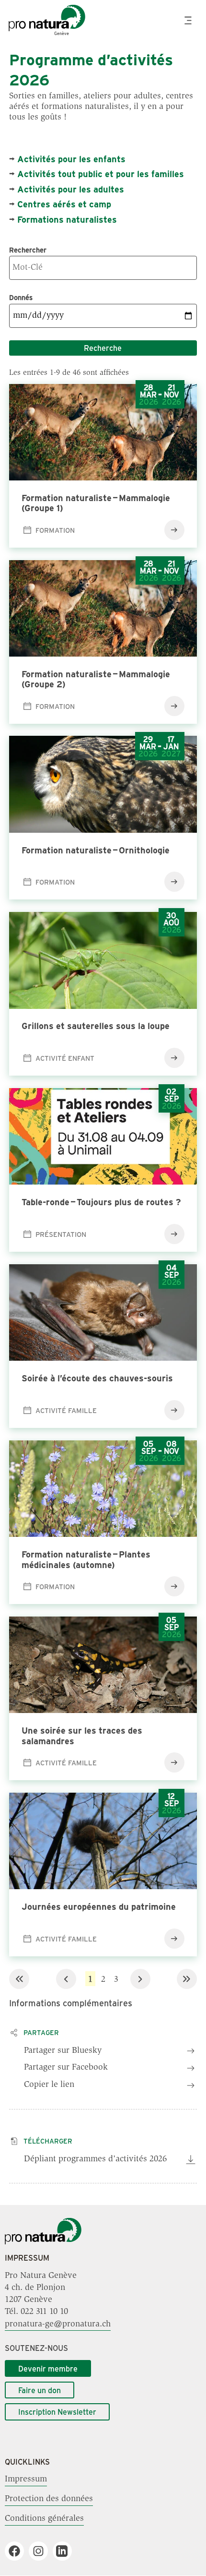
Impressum (26, 2480)
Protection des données (49, 2499)
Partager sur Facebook (66, 2068)
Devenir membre (48, 2368)
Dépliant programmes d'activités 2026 (95, 2159)
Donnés (21, 297)
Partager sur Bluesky (63, 2051)
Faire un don (40, 2390)
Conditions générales (44, 2519)
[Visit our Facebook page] (18, 2551)
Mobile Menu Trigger (189, 20)
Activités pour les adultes (71, 189)
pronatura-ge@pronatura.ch (58, 2324)
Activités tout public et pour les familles (101, 174)
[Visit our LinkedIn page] (66, 2551)
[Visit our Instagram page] (42, 2551)
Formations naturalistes (67, 219)
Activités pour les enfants (71, 159)
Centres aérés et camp (64, 204)
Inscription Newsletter (57, 2412)
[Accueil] (43, 2242)
